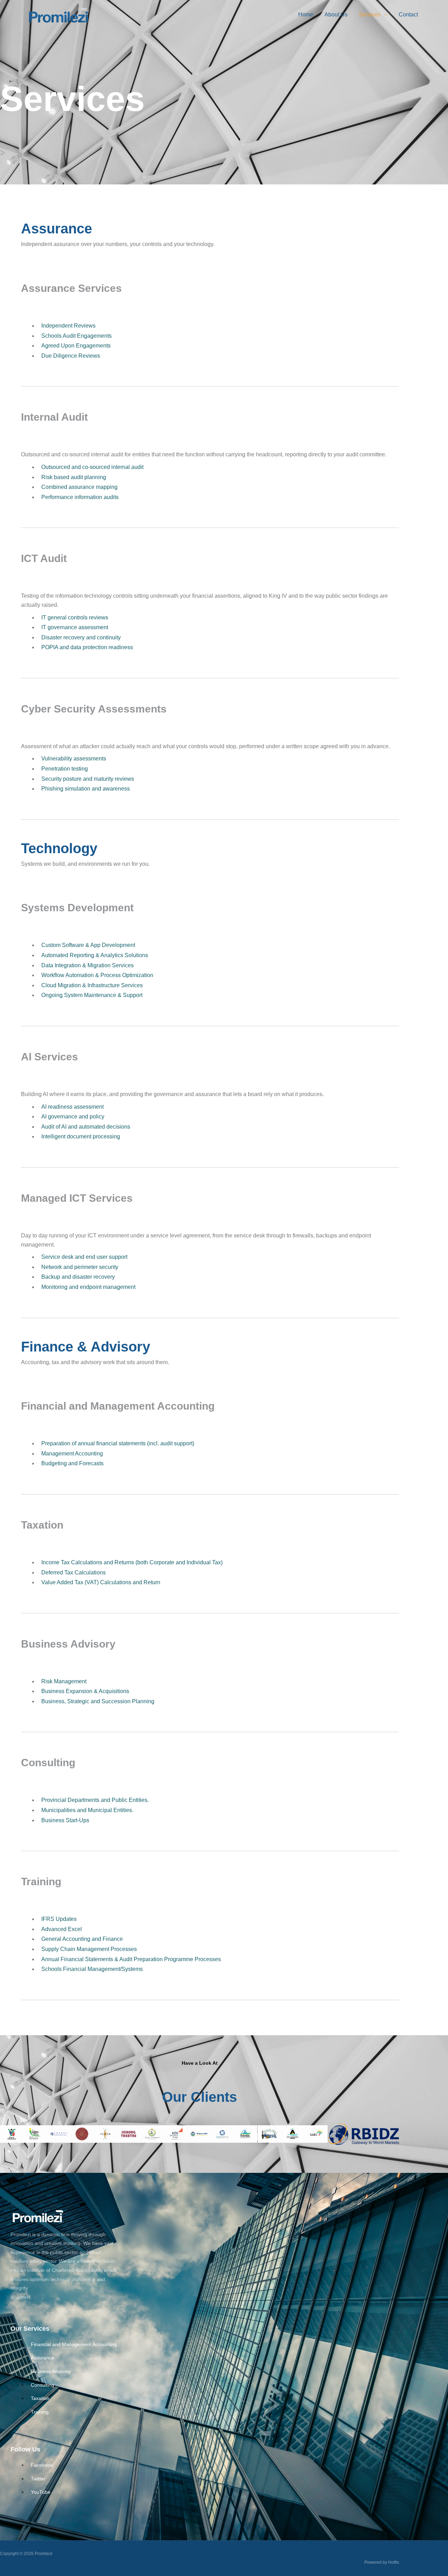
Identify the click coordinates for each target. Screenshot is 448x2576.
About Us (336, 15)
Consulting (305, 93)
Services (370, 15)
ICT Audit (53, 83)
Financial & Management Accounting (334, 59)
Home (306, 15)
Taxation (303, 70)
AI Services (181, 71)
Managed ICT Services (194, 83)
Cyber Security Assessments (94, 709)
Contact (408, 15)
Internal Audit (57, 71)
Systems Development (193, 60)
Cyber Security (59, 94)
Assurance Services (65, 60)
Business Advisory (314, 82)
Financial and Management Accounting (118, 1406)
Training (303, 105)
